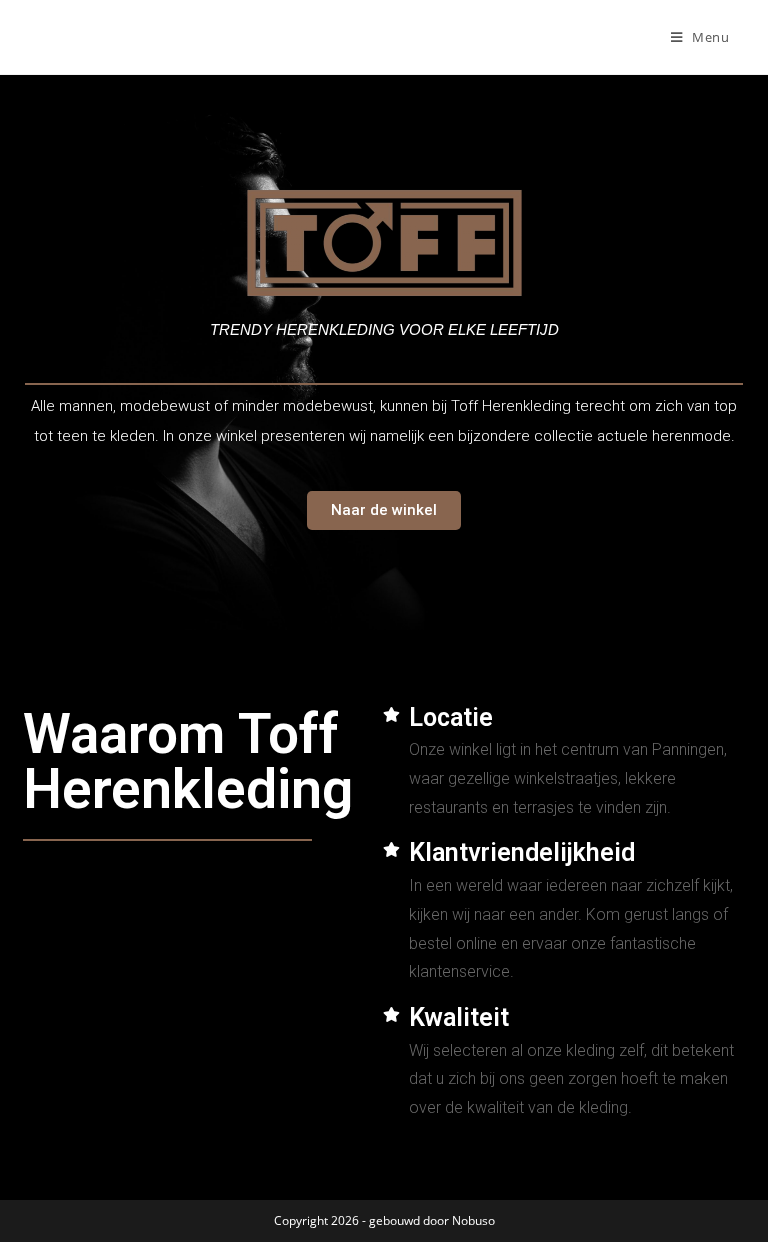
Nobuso (473, 1220)
